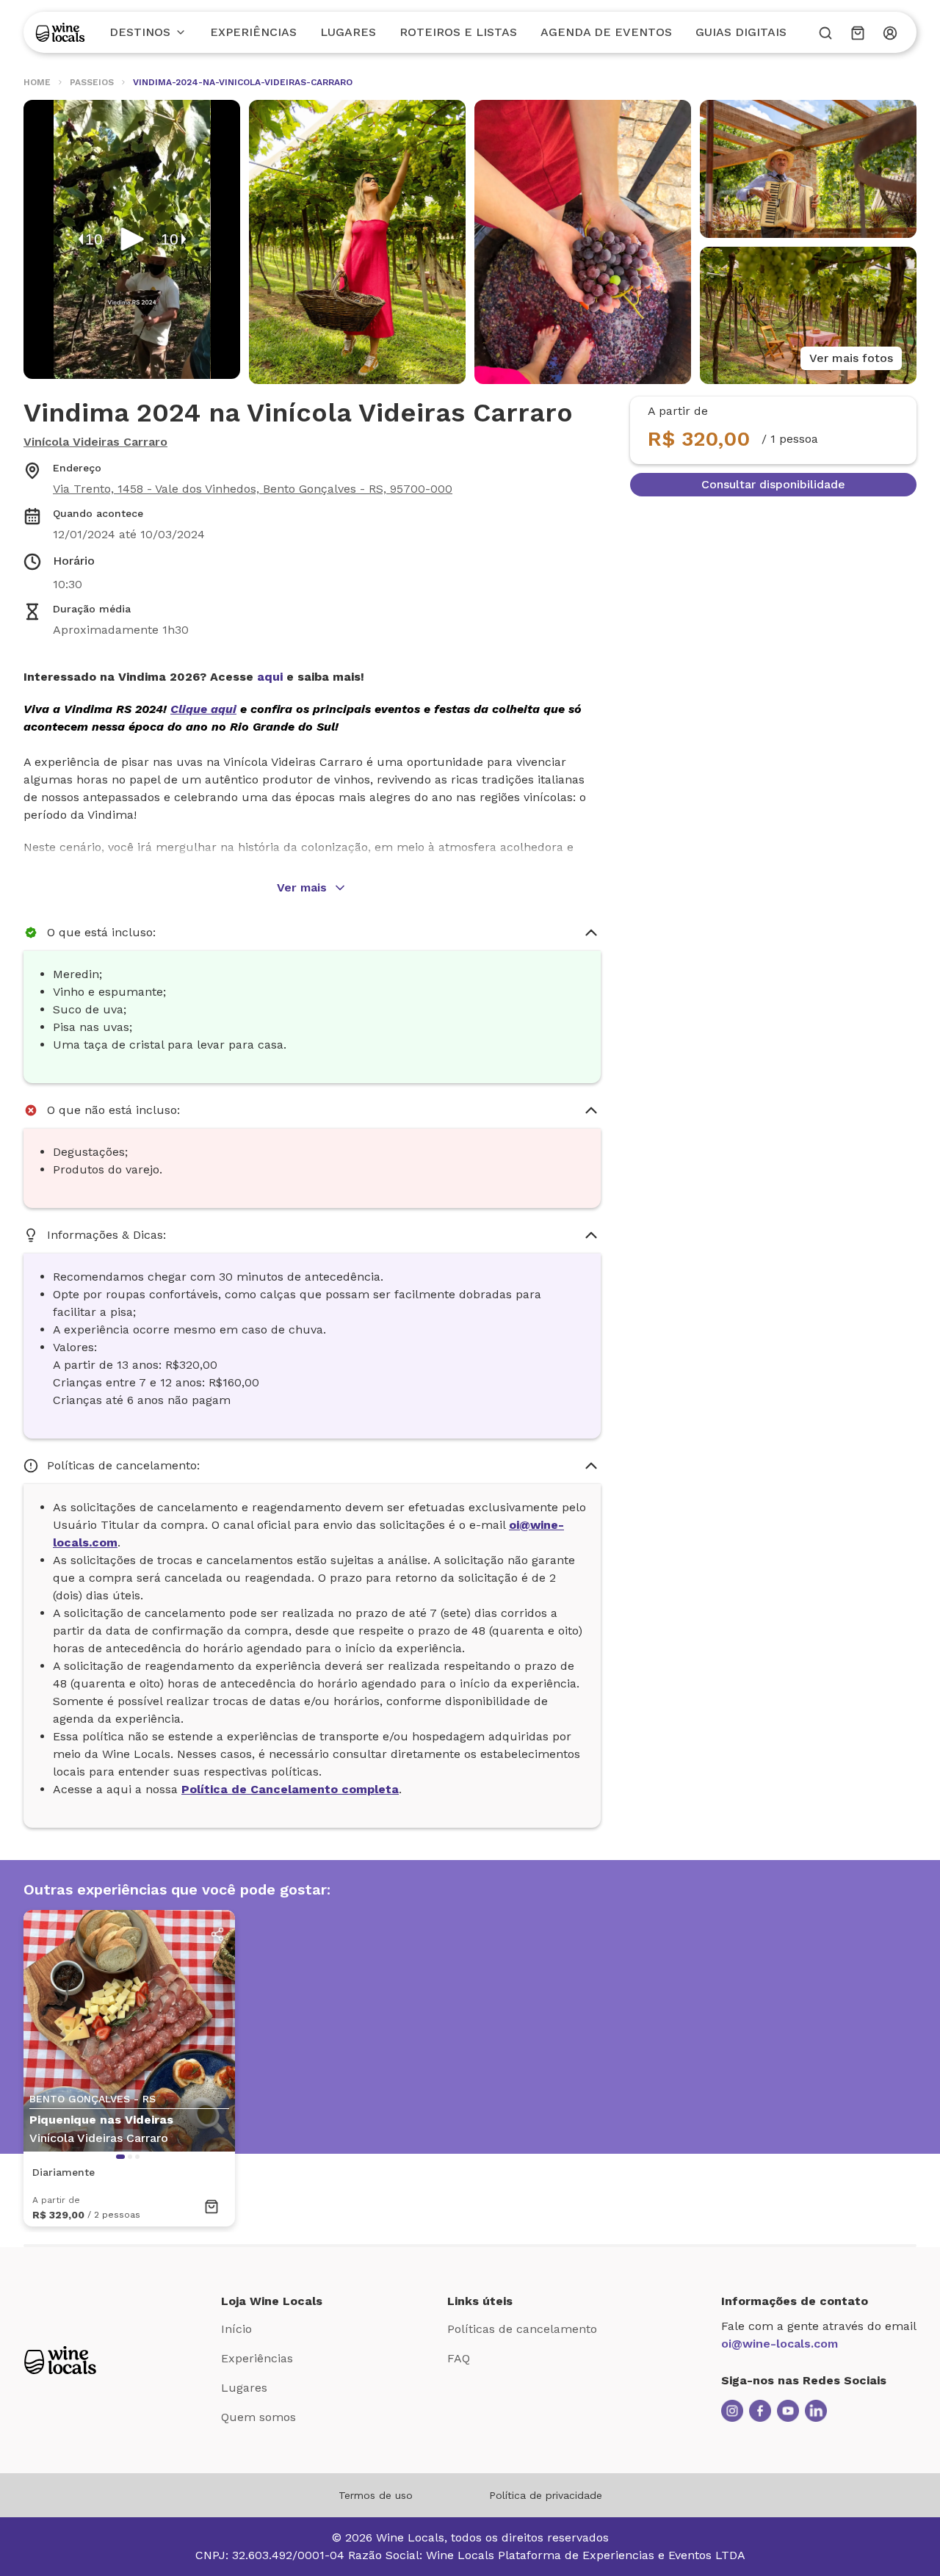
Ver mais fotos (851, 358)
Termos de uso (376, 2495)
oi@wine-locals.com (780, 2344)
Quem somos (258, 2417)
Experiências (253, 32)
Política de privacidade (546, 2495)
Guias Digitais (741, 32)
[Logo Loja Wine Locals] (60, 2360)
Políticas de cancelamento (522, 2329)
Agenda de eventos (606, 32)
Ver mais (302, 887)
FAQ (459, 2358)
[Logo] (60, 32)
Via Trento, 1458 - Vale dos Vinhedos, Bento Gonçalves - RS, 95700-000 (253, 489)
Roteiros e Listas (458, 32)
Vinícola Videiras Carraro (95, 442)
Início (236, 2329)
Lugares (348, 32)
